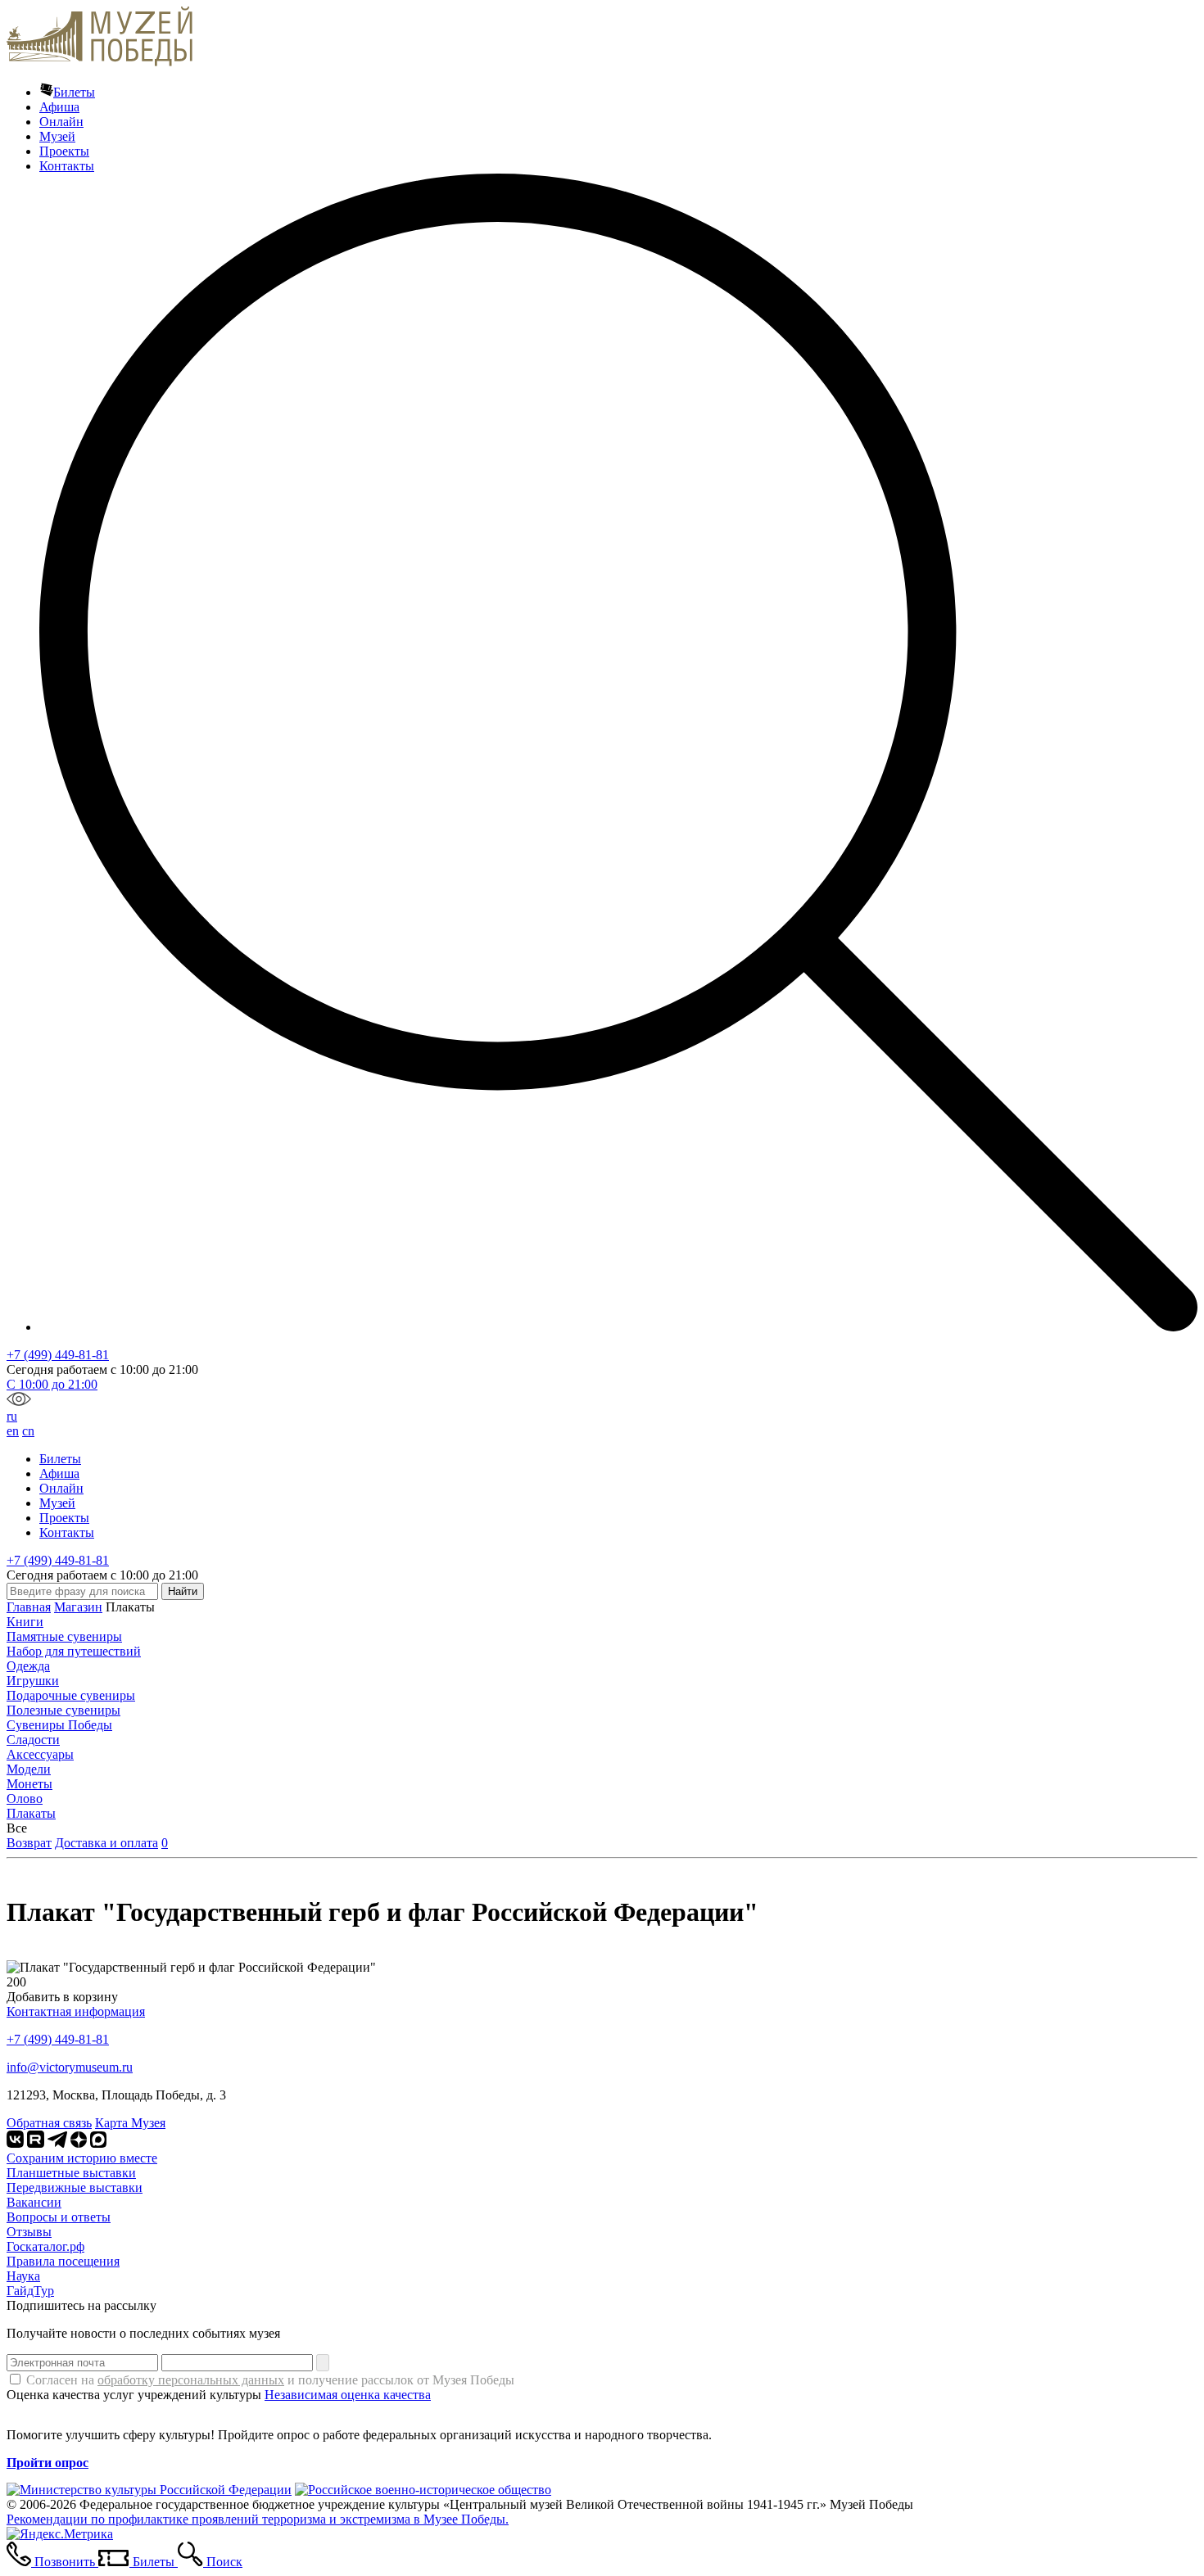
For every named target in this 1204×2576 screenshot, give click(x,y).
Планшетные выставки (71, 2173)
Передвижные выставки (75, 2187)
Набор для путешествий (74, 1651)
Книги (25, 1622)
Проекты (64, 151)
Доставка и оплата (106, 1843)
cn (28, 1431)
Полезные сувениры (63, 1710)
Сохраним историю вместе (82, 2158)
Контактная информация (76, 2011)
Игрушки (33, 1681)
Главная (29, 1607)
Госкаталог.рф (45, 2246)
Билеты (74, 92)
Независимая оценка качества (348, 2395)
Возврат (29, 1843)
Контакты (67, 166)
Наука (23, 2276)
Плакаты (31, 1813)
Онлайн (61, 122)
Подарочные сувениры (71, 1695)
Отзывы (29, 2232)
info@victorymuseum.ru (70, 2067)
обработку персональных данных (191, 2380)
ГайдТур (30, 2291)
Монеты (29, 1784)
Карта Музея (130, 2123)
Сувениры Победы (59, 1725)
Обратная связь (49, 2123)
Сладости (33, 1740)
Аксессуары (40, 1754)
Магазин (78, 1607)
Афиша (59, 107)
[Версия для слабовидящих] (19, 1401)
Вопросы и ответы (59, 2217)
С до (52, 1384)
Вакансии (34, 2202)
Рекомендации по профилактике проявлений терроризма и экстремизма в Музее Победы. (258, 2519)
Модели (29, 1769)
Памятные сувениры (64, 1636)
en (13, 1431)
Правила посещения (63, 2261)
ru (12, 1416)
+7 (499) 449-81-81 (58, 1355)
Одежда (28, 1666)
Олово (25, 1799)
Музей (57, 136)
